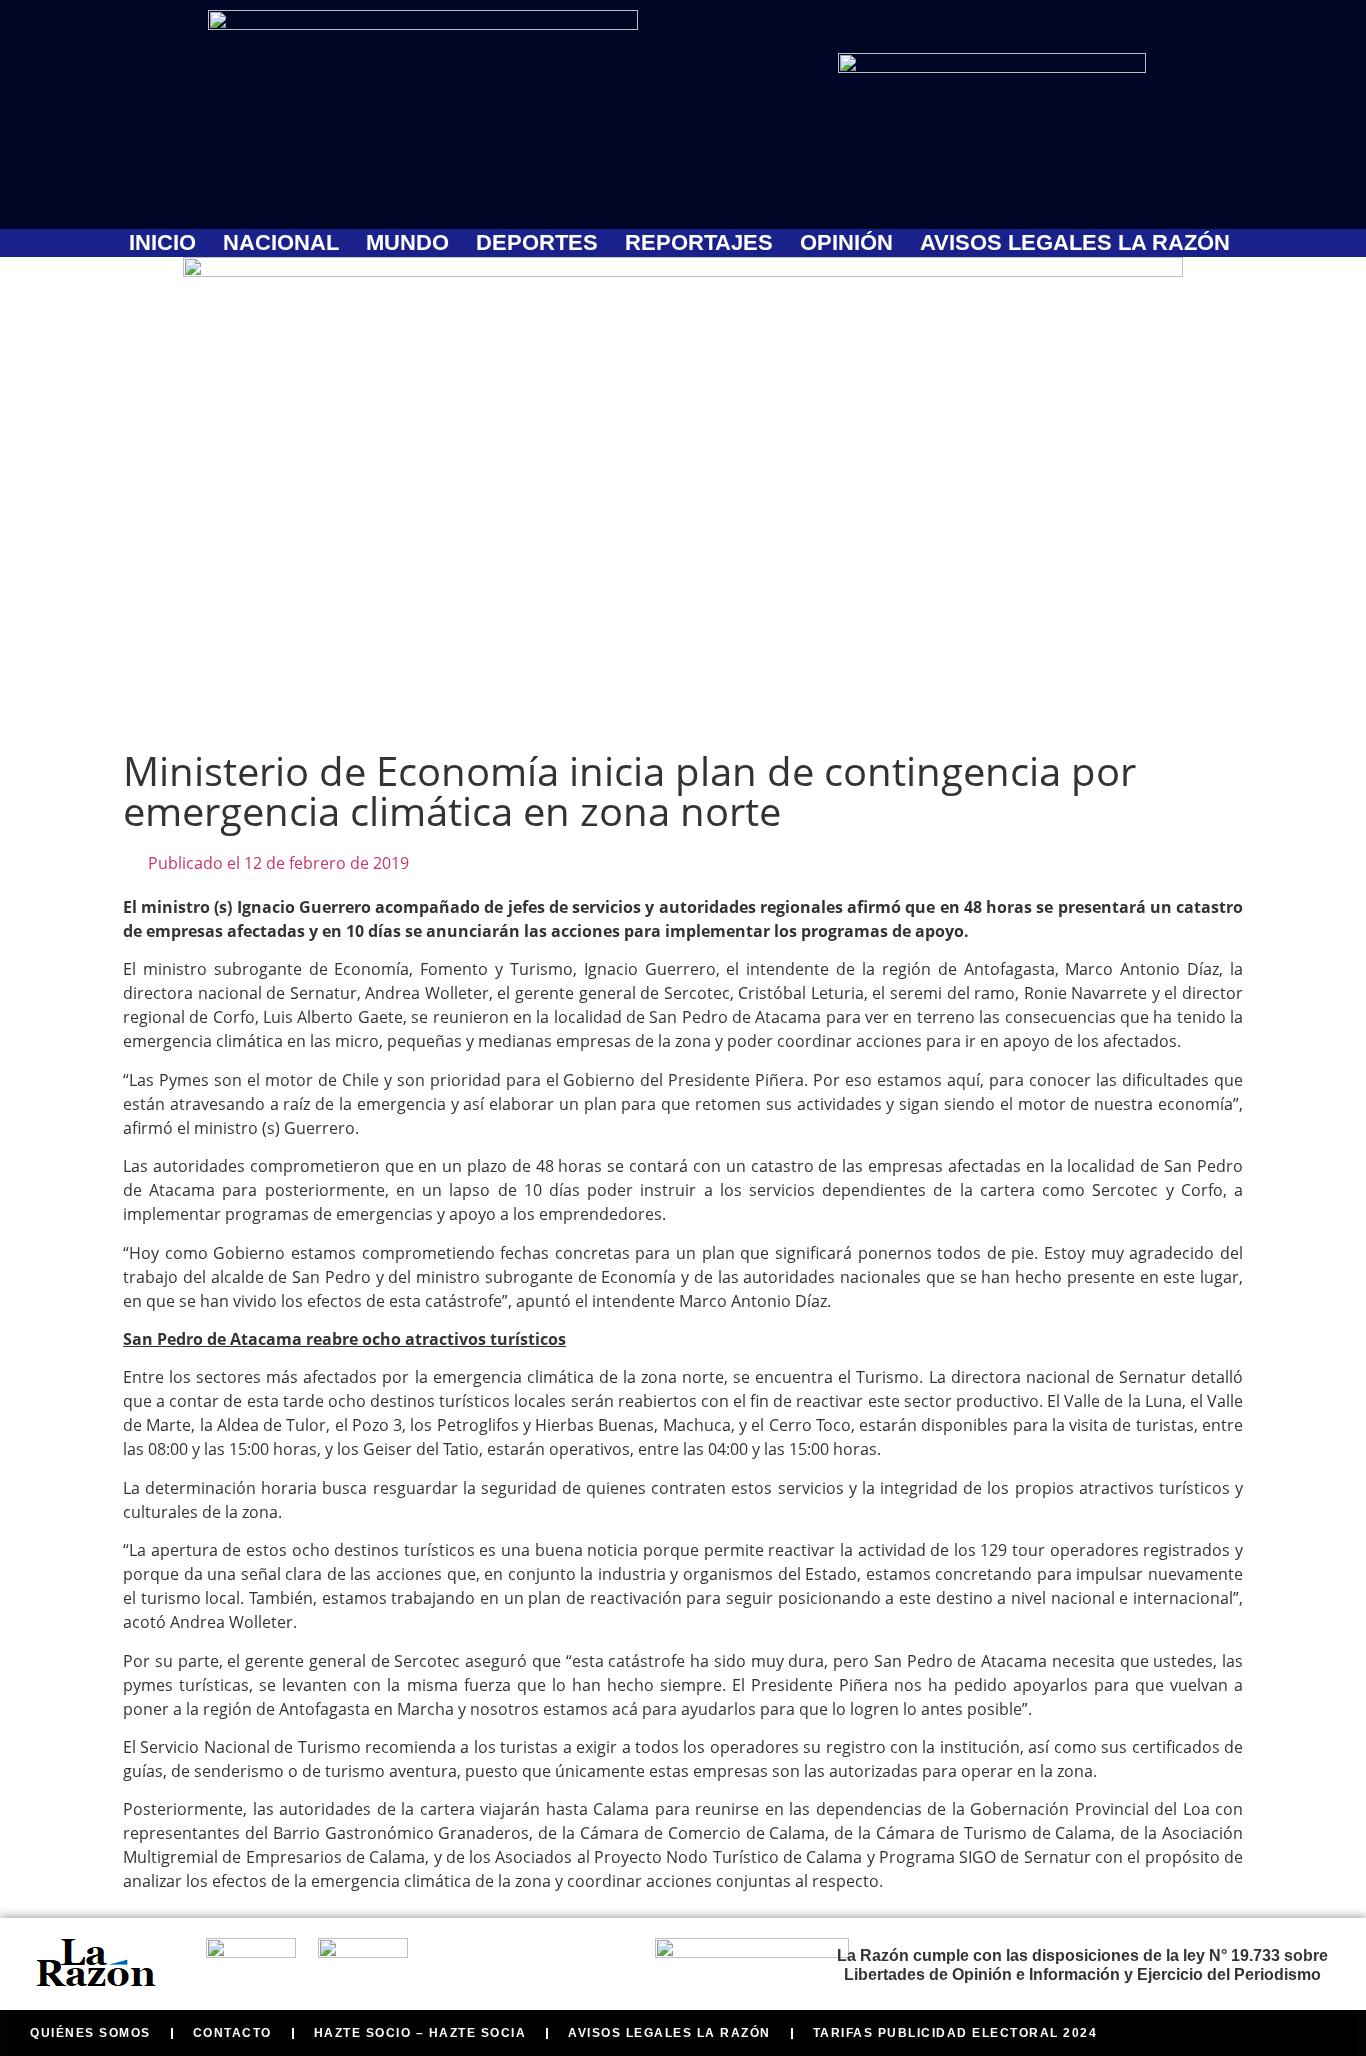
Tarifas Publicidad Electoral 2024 (955, 2033)
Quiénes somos (90, 2033)
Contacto (232, 2033)
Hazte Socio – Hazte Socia (420, 2033)
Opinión (846, 243)
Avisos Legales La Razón (1075, 243)
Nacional (281, 243)
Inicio (162, 243)
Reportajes (699, 243)
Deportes (537, 243)
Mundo (407, 243)
